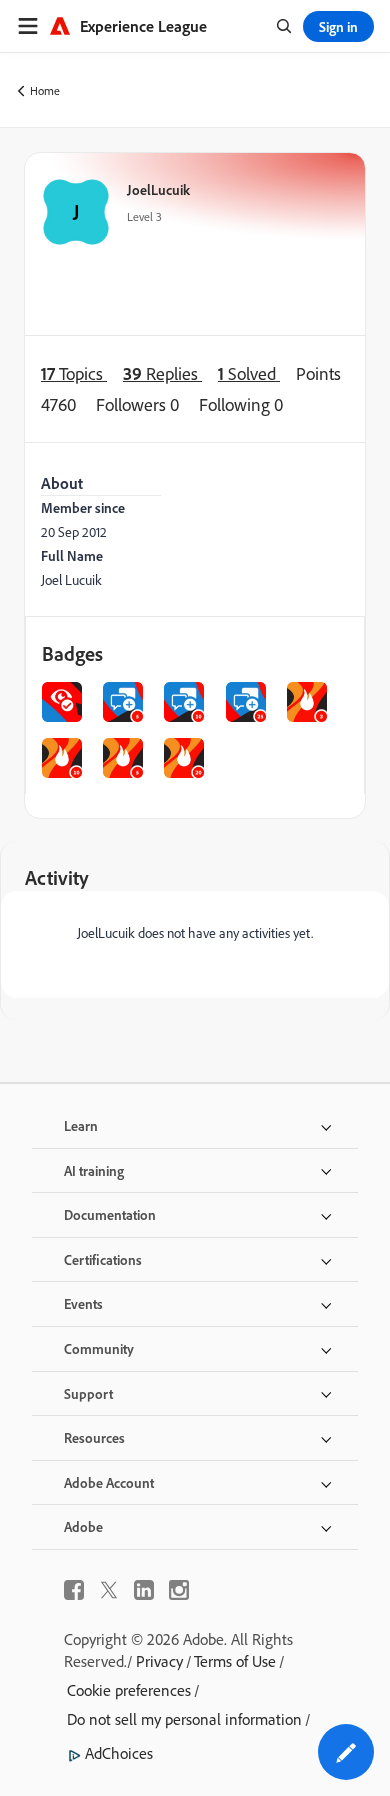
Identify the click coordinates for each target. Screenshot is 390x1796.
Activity (57, 877)
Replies (162, 373)
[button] (346, 1752)
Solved (249, 373)
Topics (74, 373)
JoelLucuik (158, 189)
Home (45, 90)
